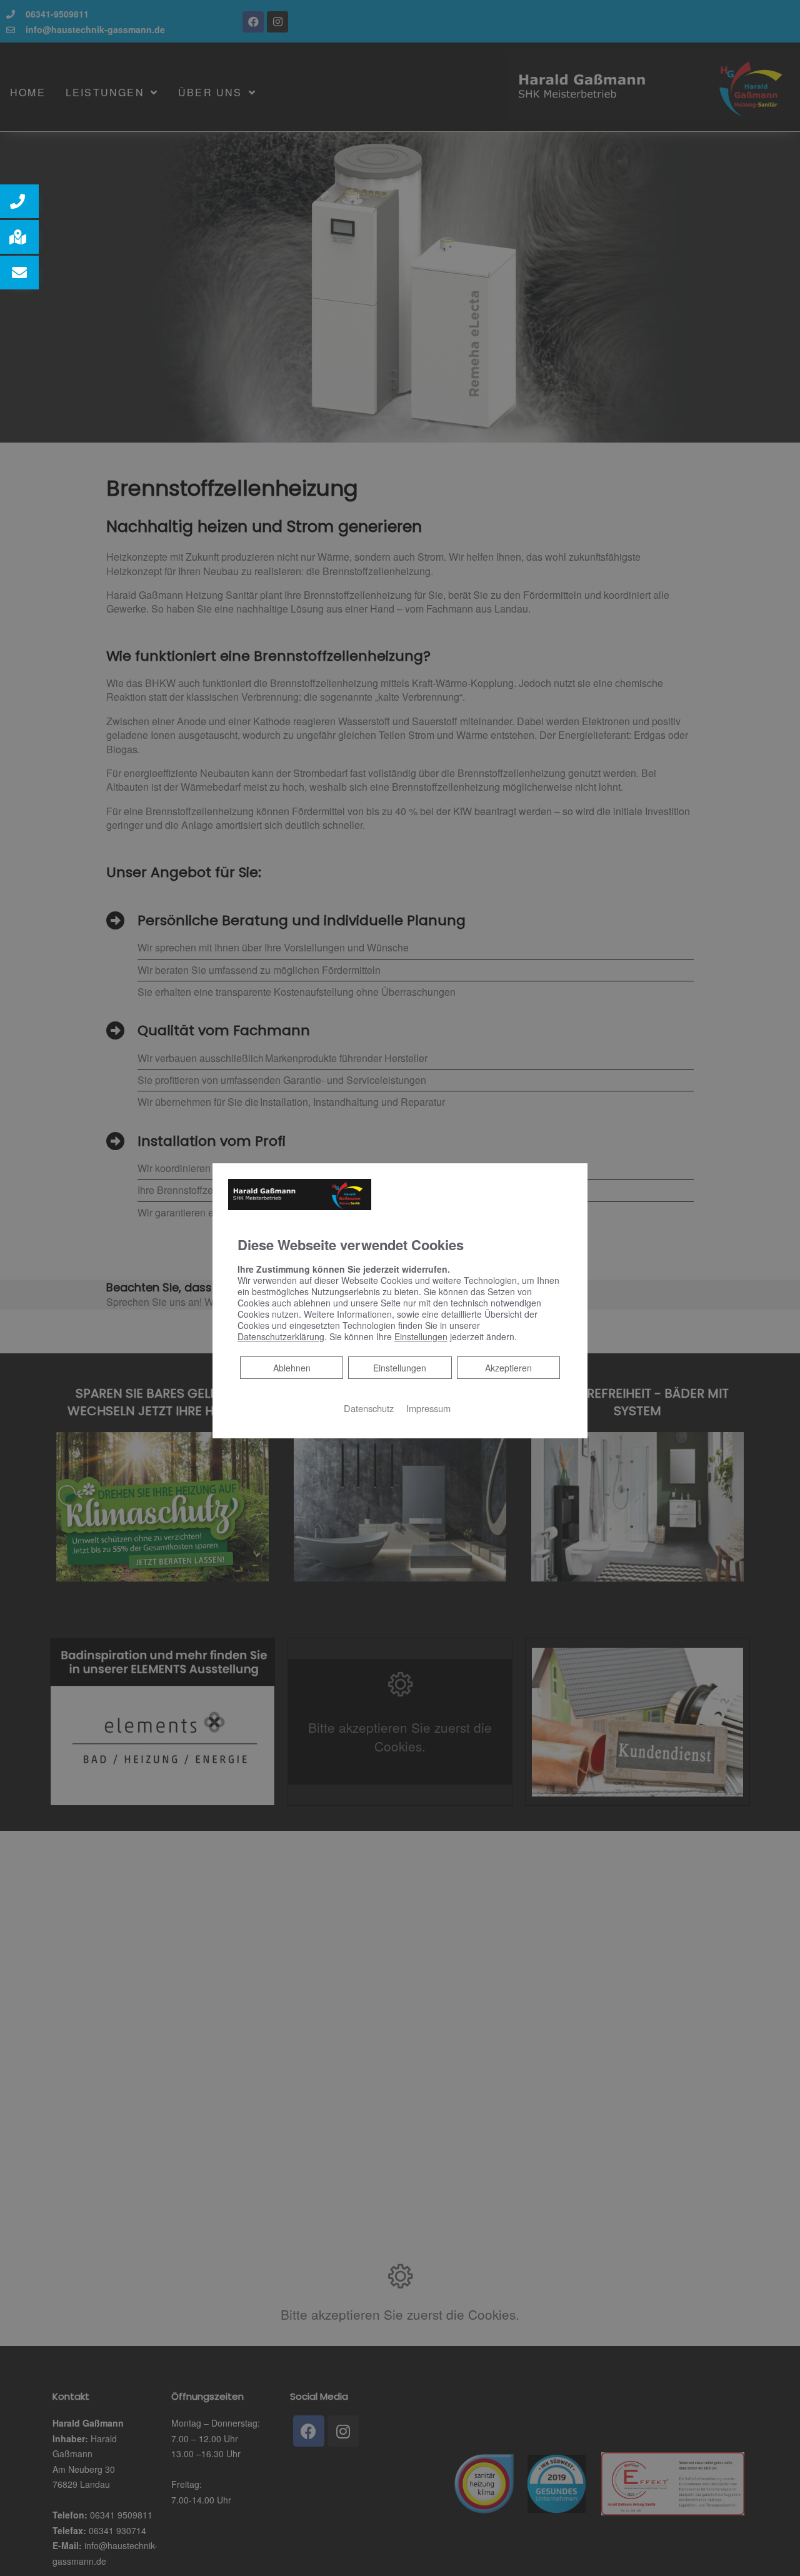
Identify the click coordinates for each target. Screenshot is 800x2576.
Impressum (428, 1407)
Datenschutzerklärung (281, 1336)
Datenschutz (369, 1407)
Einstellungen (400, 1367)
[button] (19, 201)
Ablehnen (292, 1367)
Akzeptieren (508, 1367)
